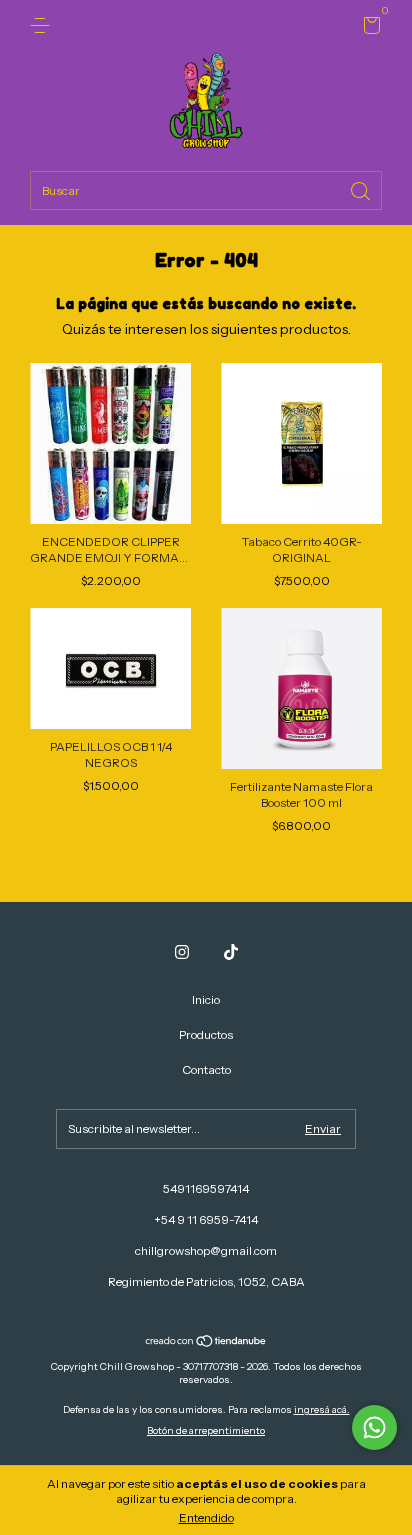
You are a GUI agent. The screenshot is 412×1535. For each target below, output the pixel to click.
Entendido (206, 1517)
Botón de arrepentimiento (206, 1430)
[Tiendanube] (206, 1343)
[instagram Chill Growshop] (182, 952)
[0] (368, 28)
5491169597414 (206, 1188)
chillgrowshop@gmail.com (206, 1250)
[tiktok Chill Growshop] (231, 952)
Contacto (206, 1069)
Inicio (206, 999)
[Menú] (43, 25)
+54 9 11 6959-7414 (206, 1219)
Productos (206, 1034)
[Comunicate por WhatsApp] (374, 1427)
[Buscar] (362, 189)
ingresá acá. (322, 1409)
